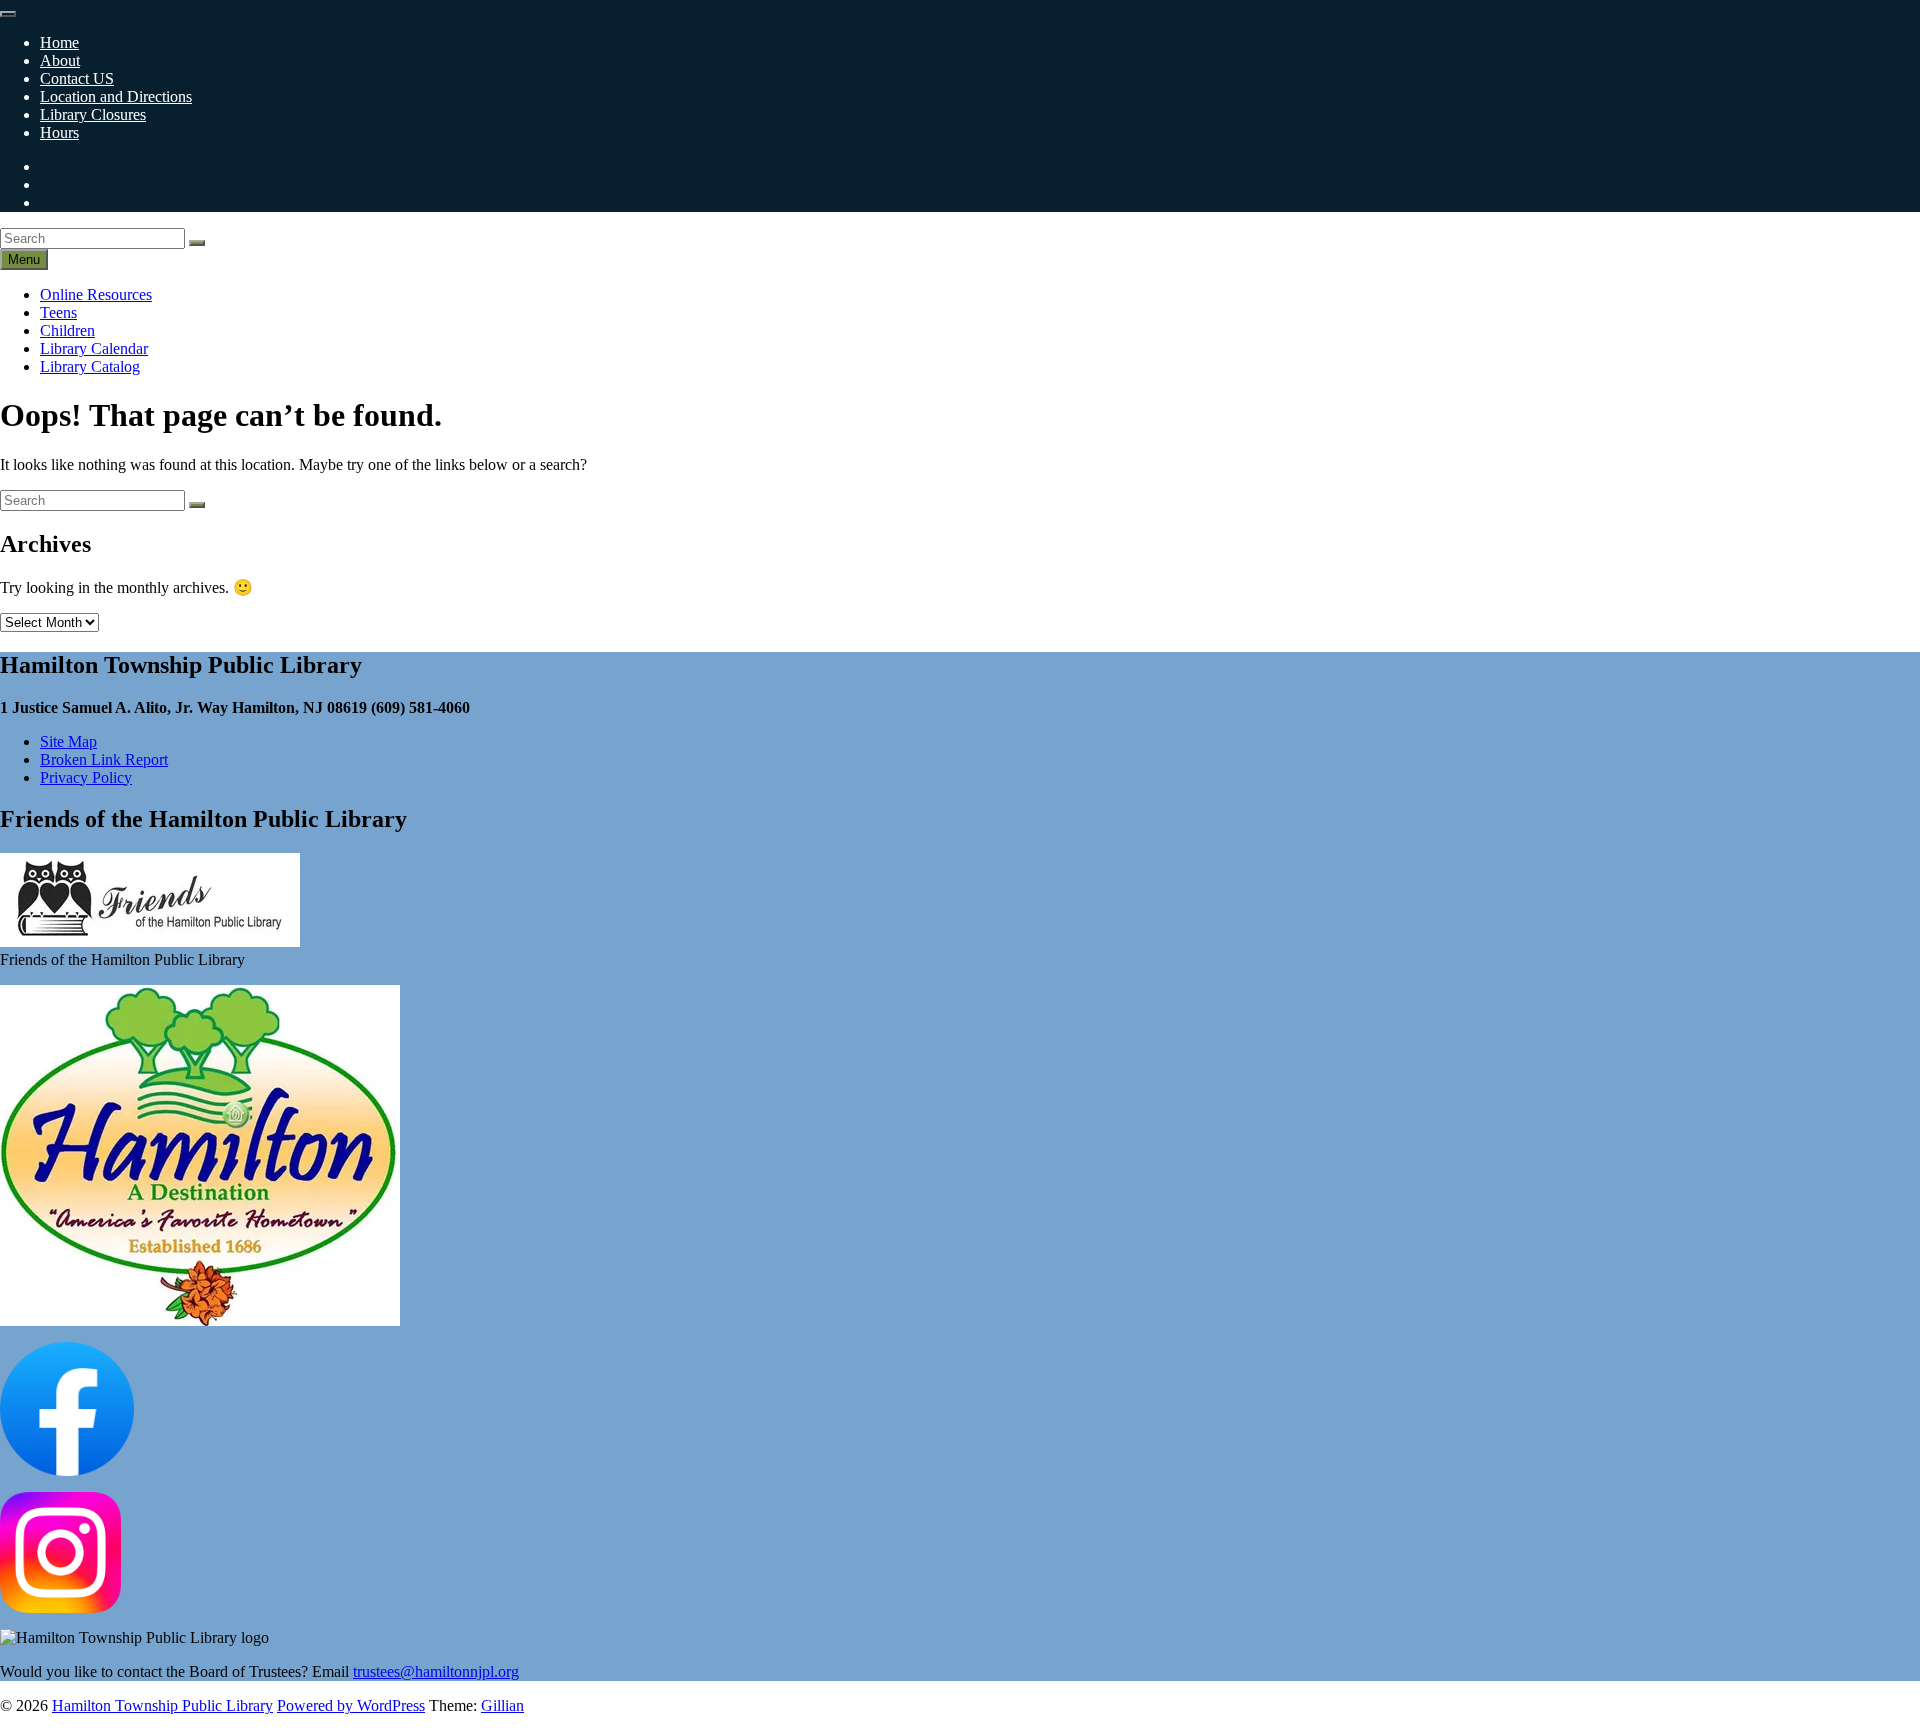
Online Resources (96, 294)
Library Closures (93, 114)
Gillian (502, 1705)
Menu (24, 259)
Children (67, 330)
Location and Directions (116, 96)
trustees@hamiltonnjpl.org (436, 1671)
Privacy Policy (86, 777)
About (60, 60)
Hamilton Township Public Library (162, 1705)
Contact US (77, 78)
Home (59, 42)
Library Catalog (90, 366)
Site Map (68, 741)
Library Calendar (94, 348)
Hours (59, 132)
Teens (58, 312)
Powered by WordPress (351, 1705)
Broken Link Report (104, 759)
